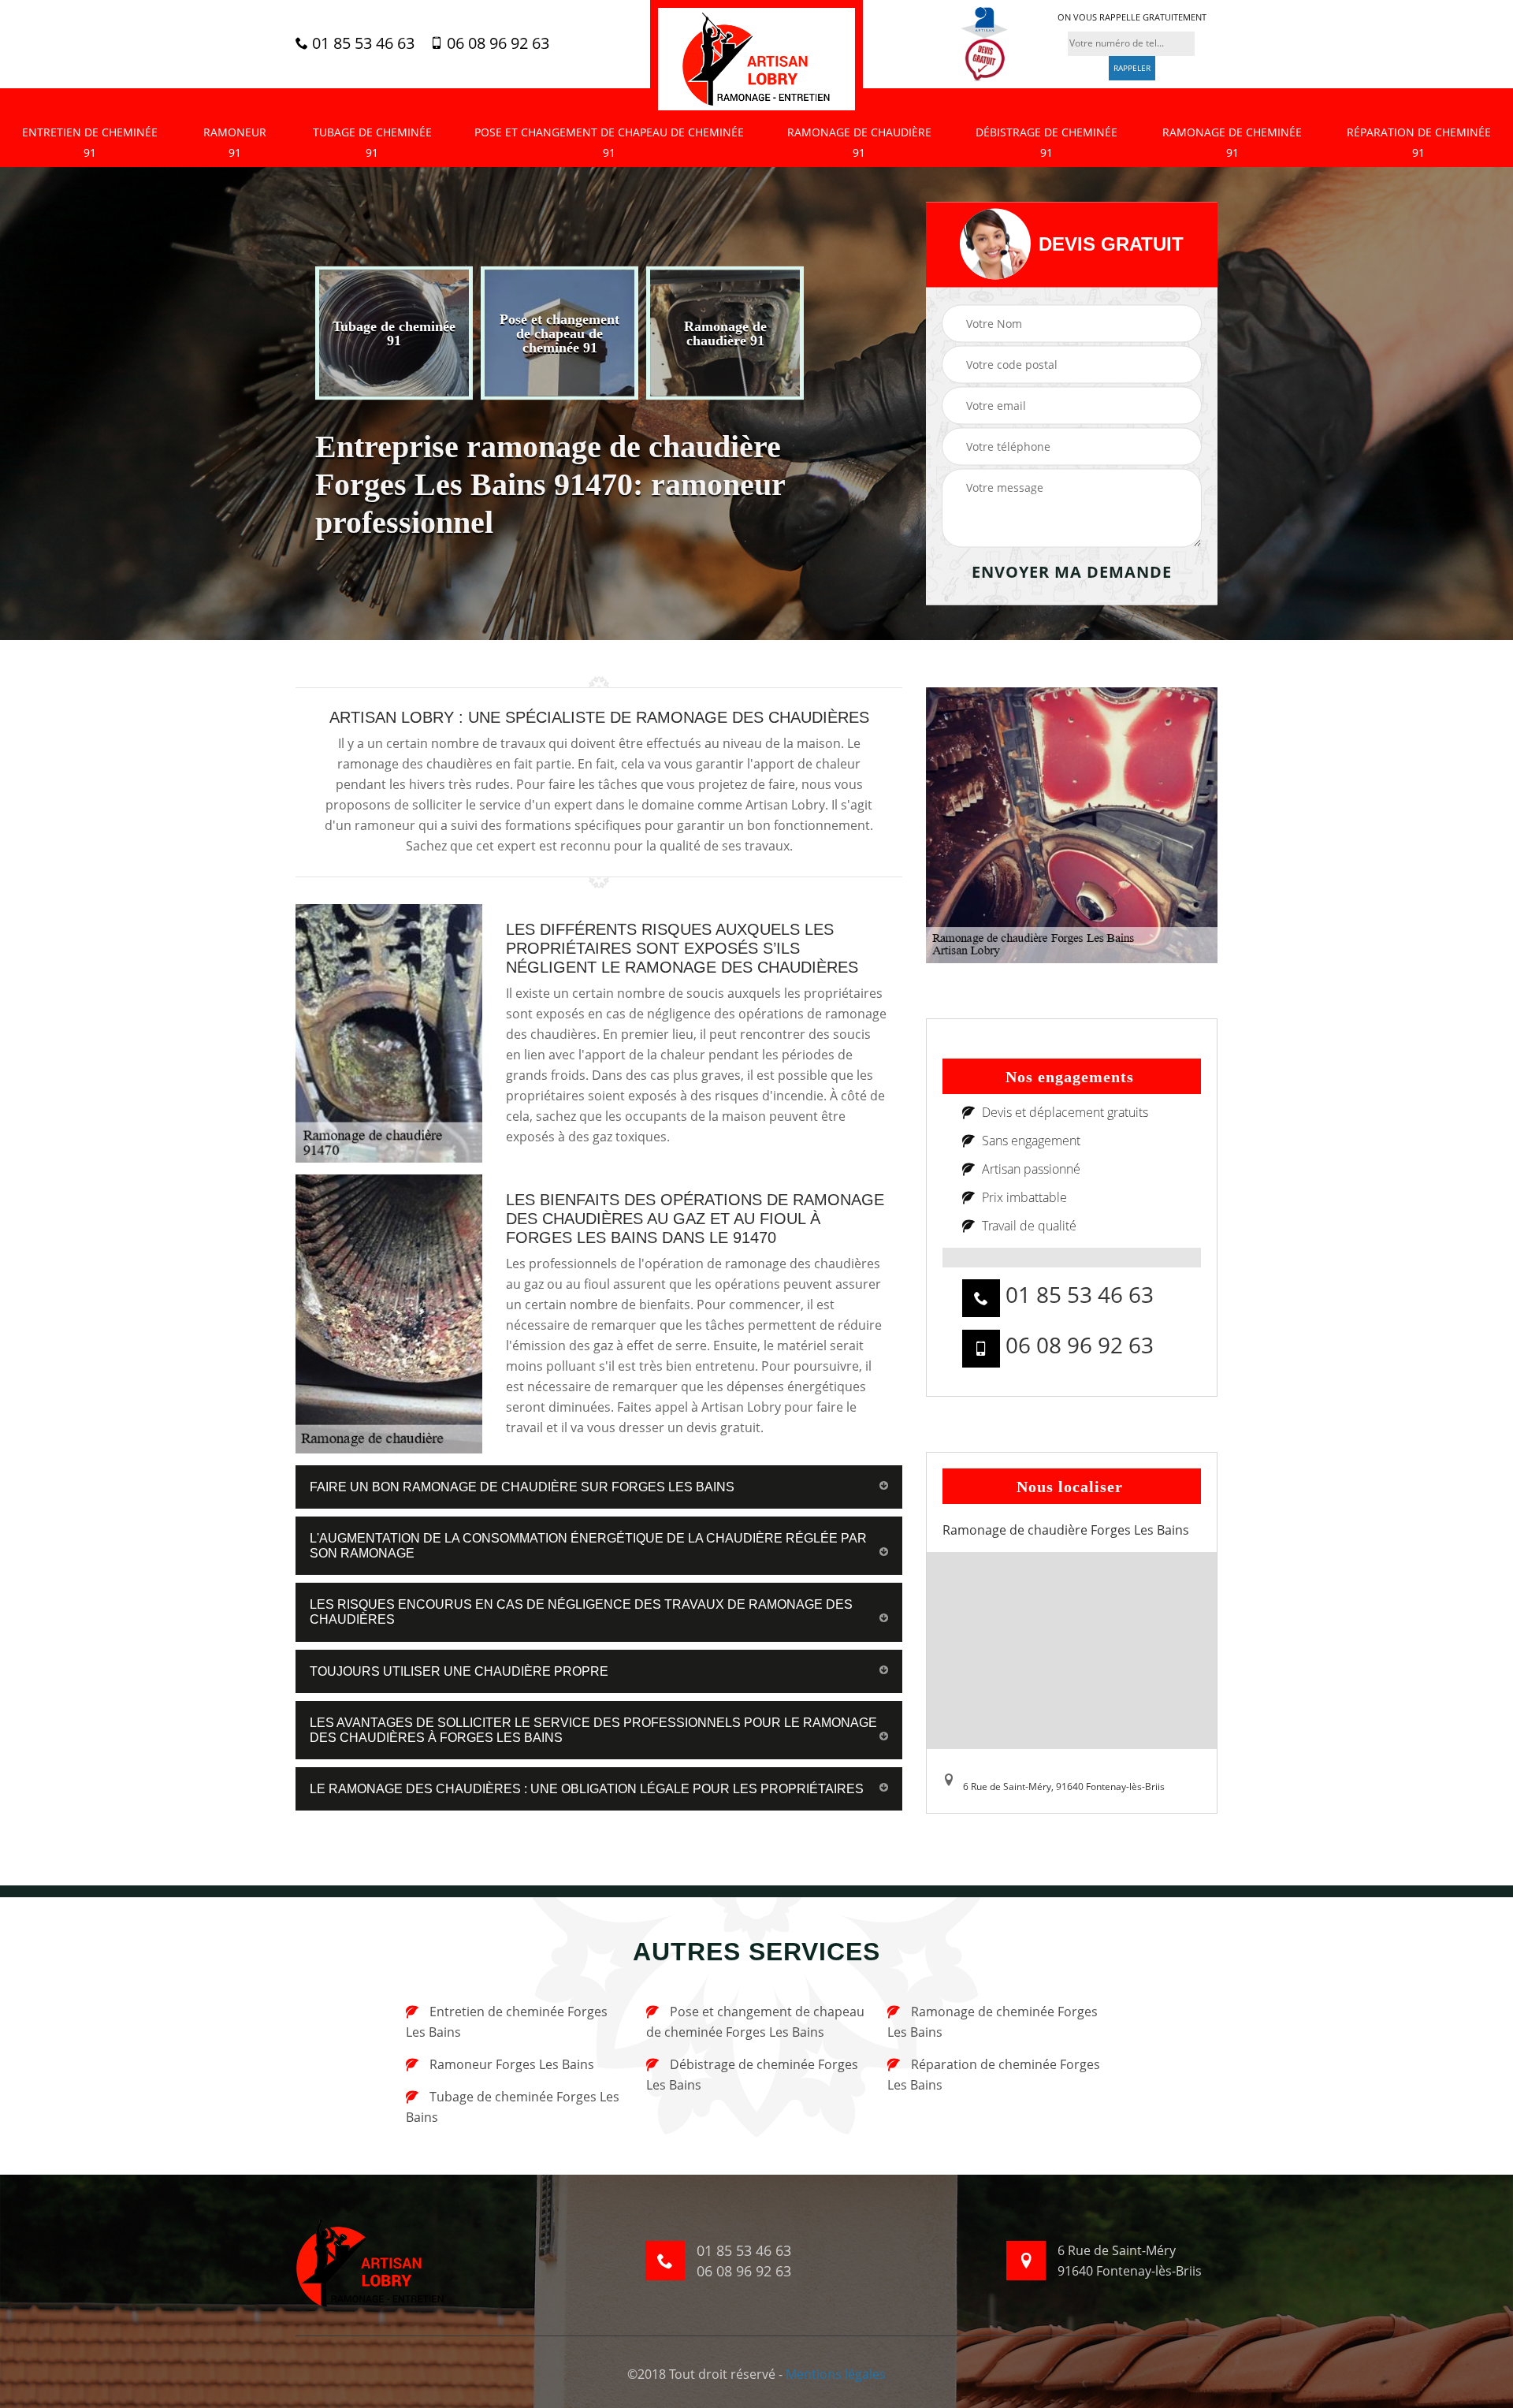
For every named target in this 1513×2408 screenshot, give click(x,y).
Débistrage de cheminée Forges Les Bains (752, 2075)
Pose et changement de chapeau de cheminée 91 (609, 142)
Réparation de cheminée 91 (1419, 142)
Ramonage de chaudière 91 (859, 142)
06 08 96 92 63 (496, 43)
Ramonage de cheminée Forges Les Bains (993, 2022)
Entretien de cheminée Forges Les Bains (507, 2022)
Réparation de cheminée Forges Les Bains (994, 2075)
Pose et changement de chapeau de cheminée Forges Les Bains (755, 2022)
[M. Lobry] (756, 59)
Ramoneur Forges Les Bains (510, 2064)
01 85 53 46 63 (361, 43)
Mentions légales (836, 2374)
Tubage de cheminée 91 (372, 142)
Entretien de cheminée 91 (90, 142)
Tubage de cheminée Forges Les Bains (513, 2107)
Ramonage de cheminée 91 (1232, 142)
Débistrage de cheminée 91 (1046, 142)
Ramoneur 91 (235, 142)
